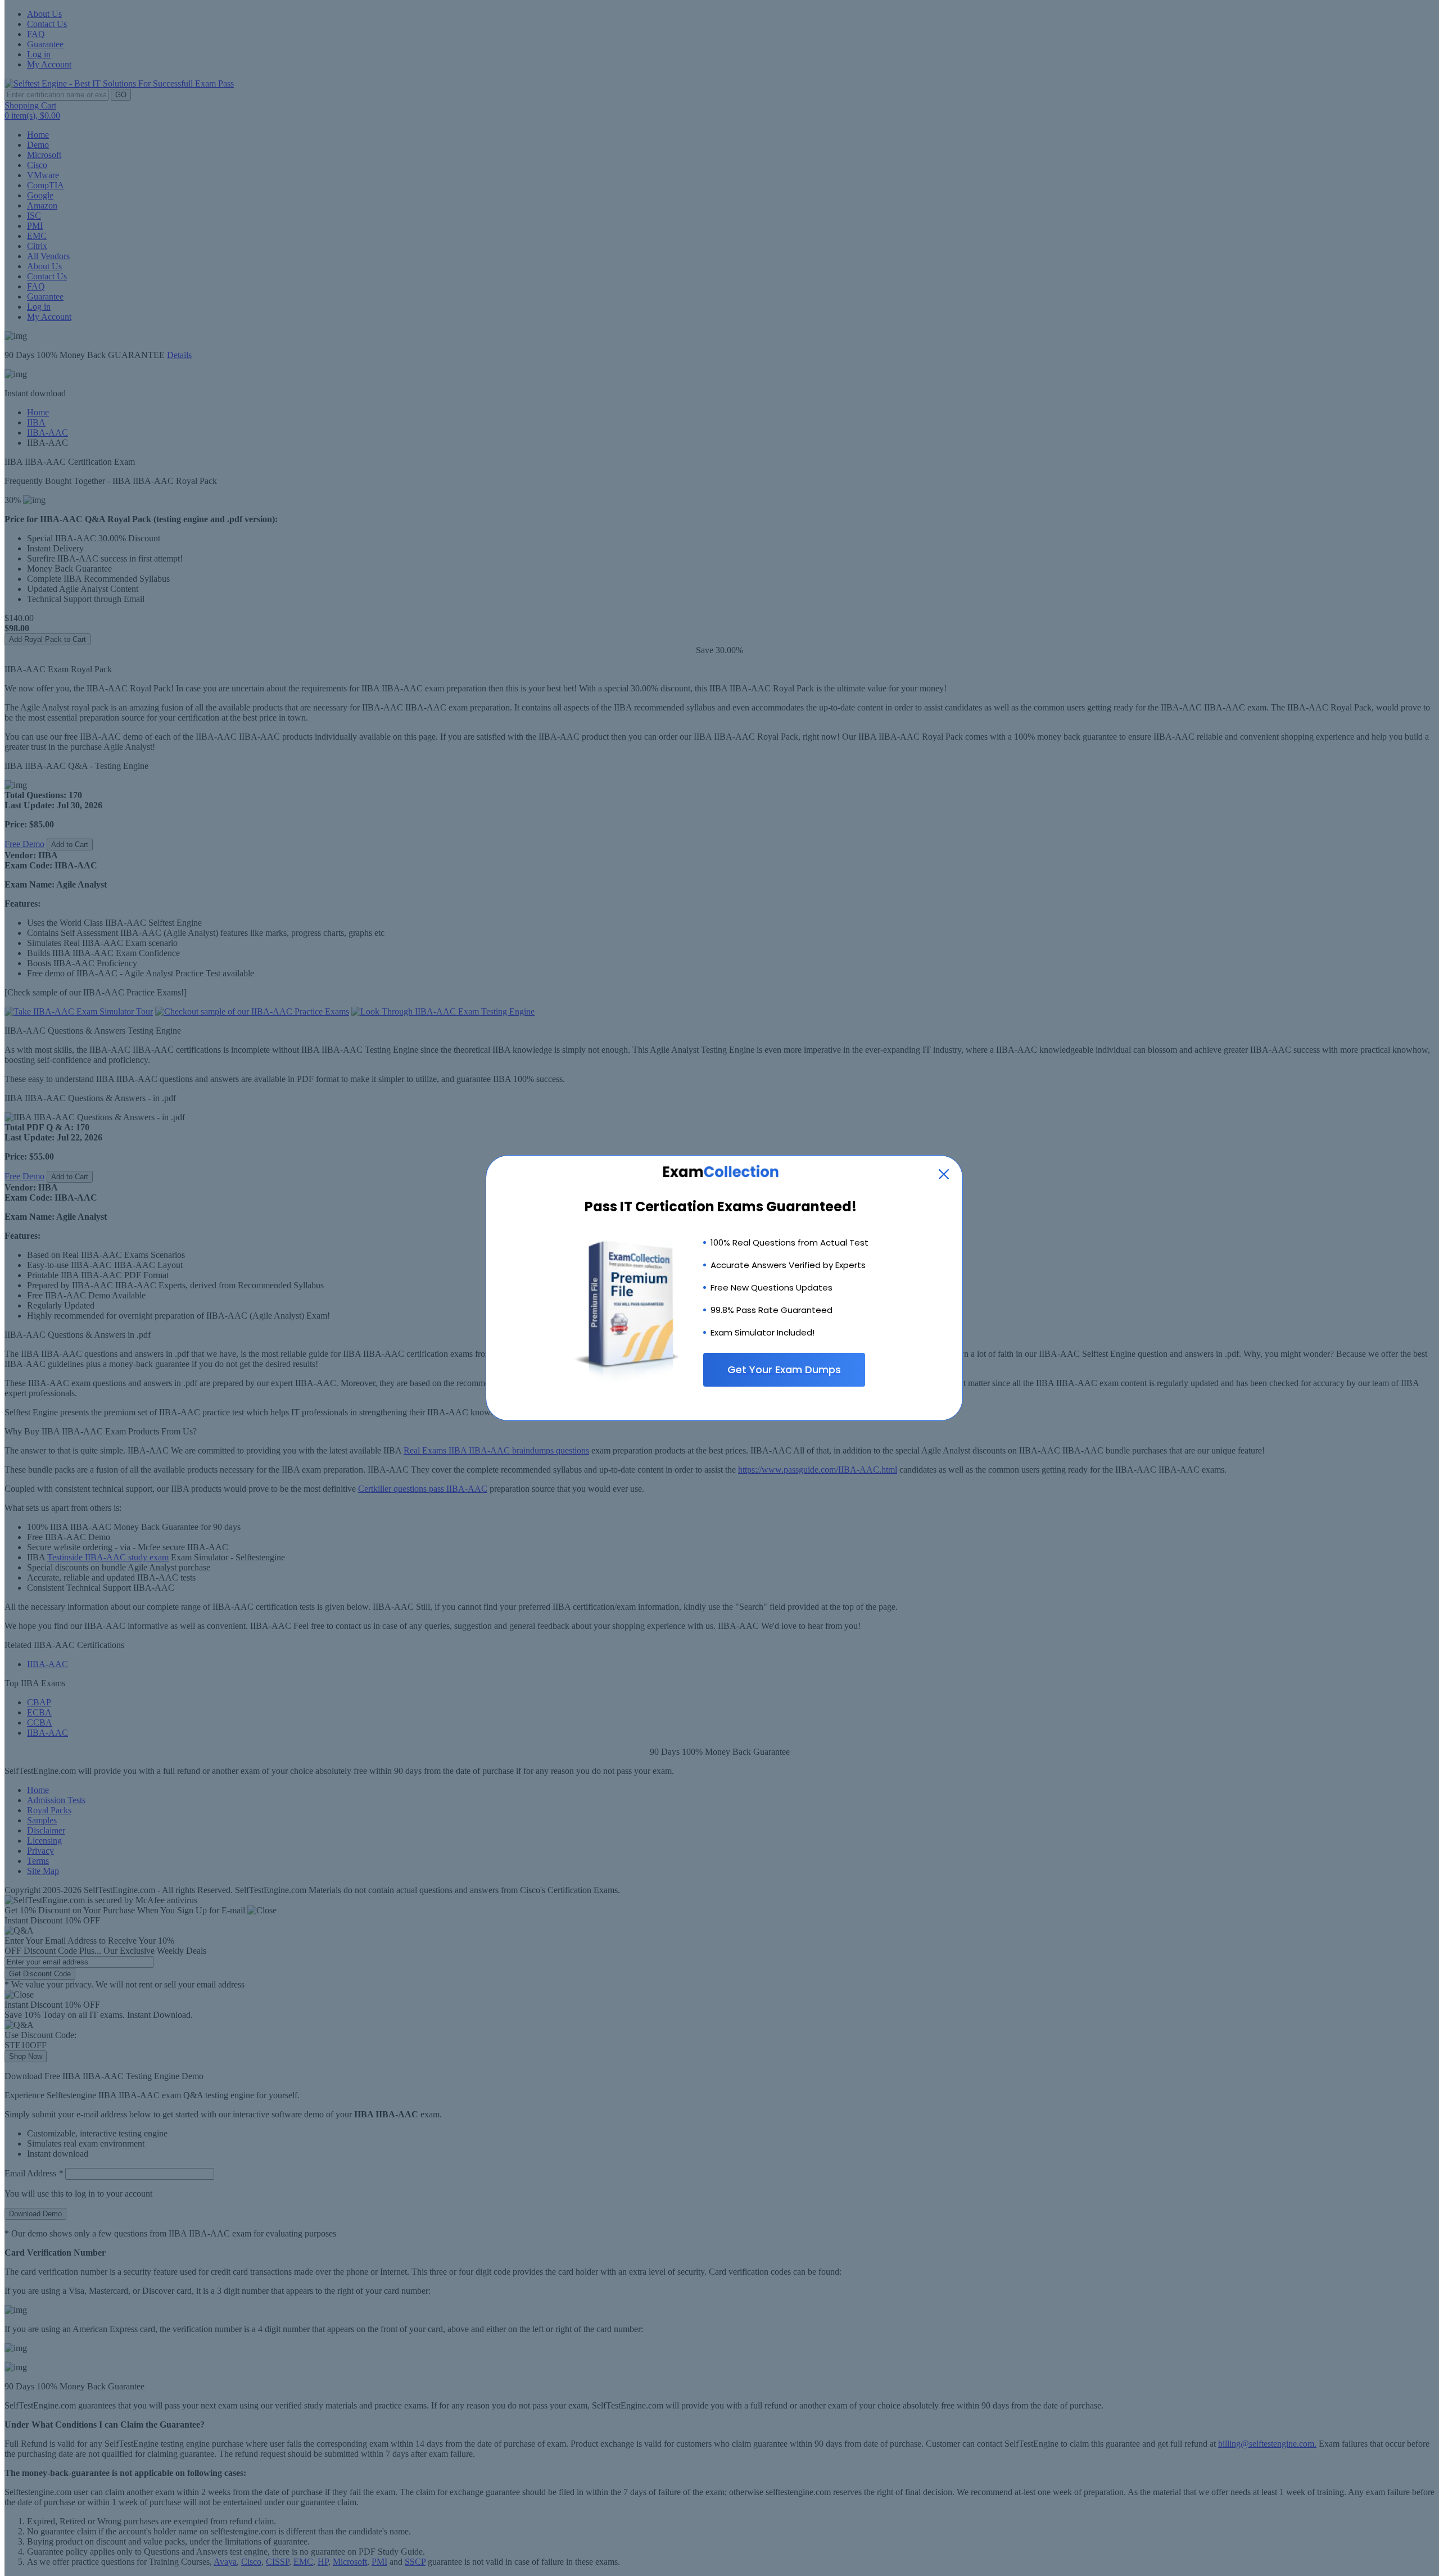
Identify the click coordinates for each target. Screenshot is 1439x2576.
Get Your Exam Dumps (784, 1370)
